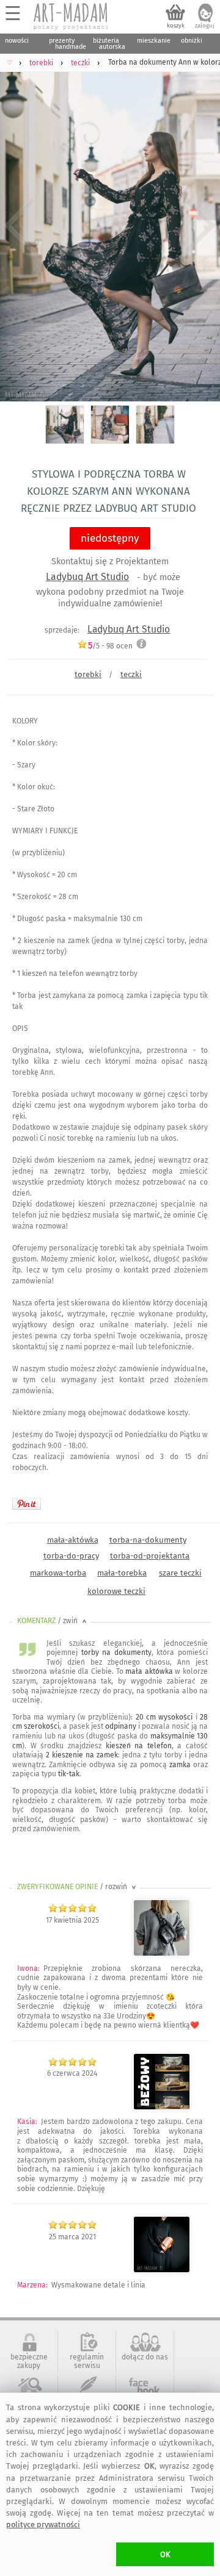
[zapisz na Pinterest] (27, 1504)
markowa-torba (58, 1573)
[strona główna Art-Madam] (71, 16)
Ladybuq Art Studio (87, 577)
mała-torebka (122, 1573)
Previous (20, 226)
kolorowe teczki (116, 1591)
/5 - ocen (110, 646)
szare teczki (180, 1573)
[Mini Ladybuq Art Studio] (162, 2270)
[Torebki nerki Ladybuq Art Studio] (162, 2108)
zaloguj (205, 26)
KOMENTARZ (53, 1621)
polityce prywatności (43, 2524)
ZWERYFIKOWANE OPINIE (78, 1887)
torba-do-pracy (71, 1556)
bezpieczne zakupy (29, 2361)
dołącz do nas (145, 2357)
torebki (88, 674)
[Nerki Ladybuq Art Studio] (162, 1954)
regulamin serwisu (87, 2361)
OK (165, 2554)
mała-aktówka (73, 1540)
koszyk (176, 26)
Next (200, 226)
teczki (131, 674)
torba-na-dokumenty (148, 1540)
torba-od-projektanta (150, 1556)
